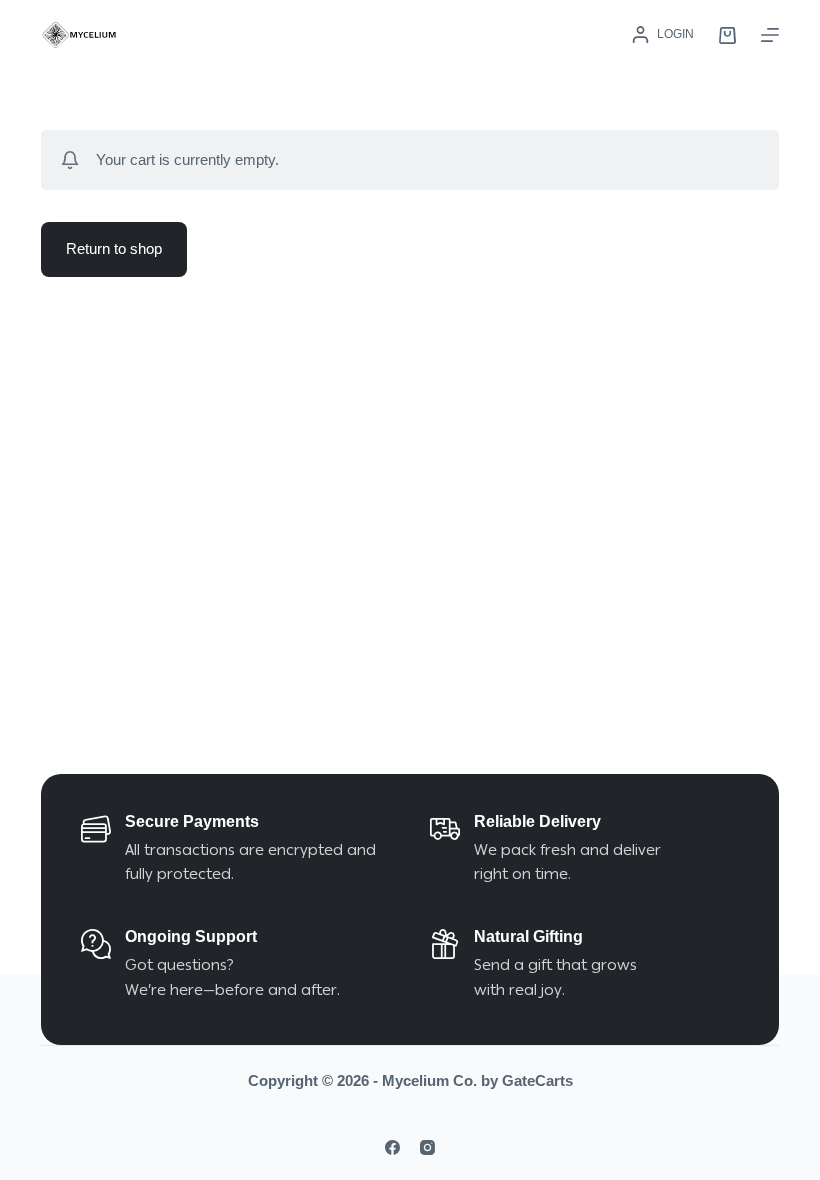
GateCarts (537, 1080)
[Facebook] (392, 1147)
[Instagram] (427, 1147)
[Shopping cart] (727, 35)
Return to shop (114, 248)
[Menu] (770, 35)
